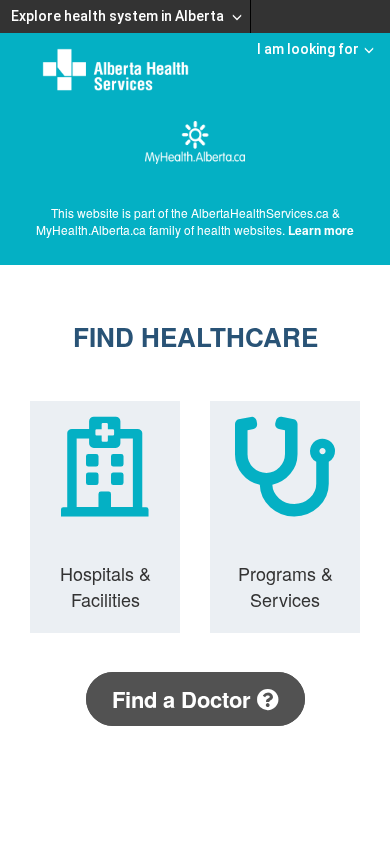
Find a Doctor (184, 699)
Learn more (321, 230)
